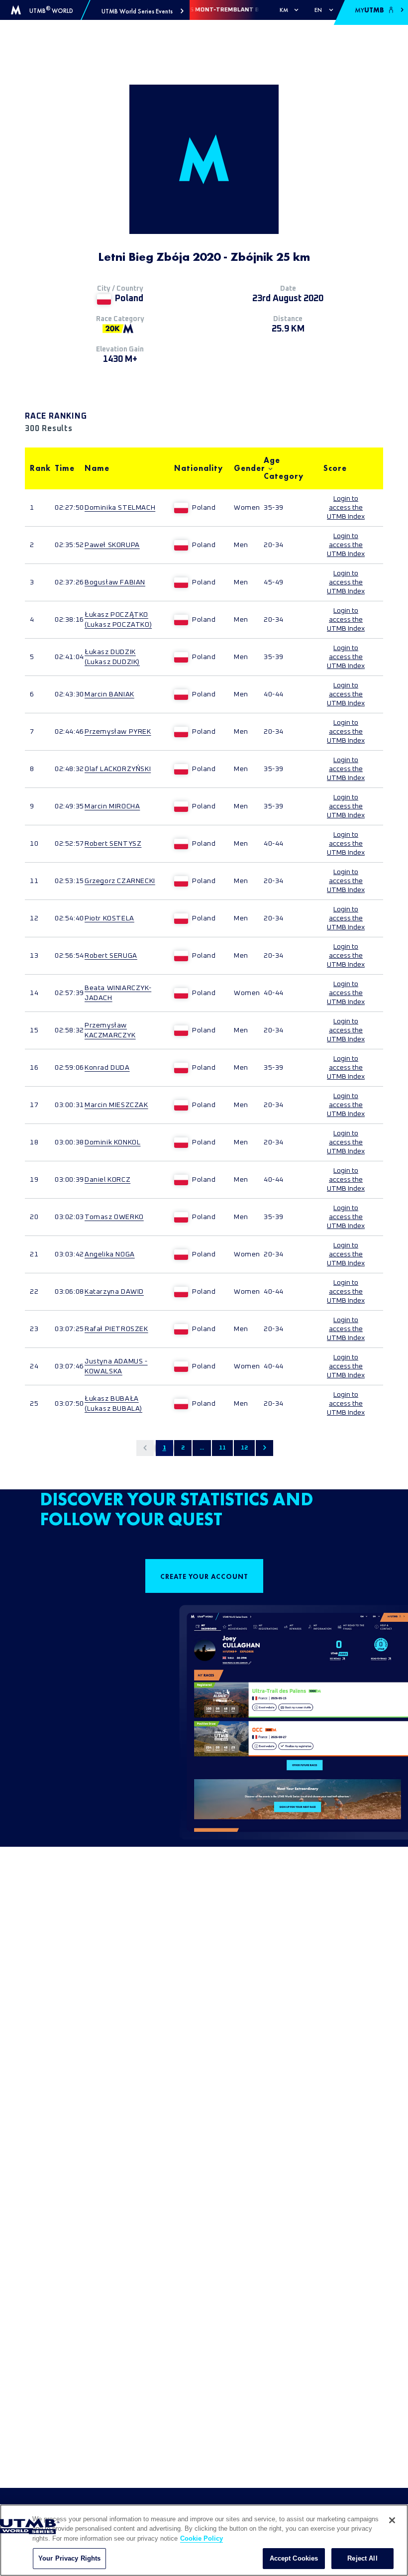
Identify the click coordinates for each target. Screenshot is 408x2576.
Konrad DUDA (107, 1068)
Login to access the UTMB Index (346, 508)
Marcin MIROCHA (112, 806)
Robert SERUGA (111, 956)
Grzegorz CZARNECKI (120, 881)
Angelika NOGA (110, 1254)
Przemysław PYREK (118, 732)
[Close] (392, 2520)
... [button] (202, 1448)
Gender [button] (244, 468)
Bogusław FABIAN (115, 582)
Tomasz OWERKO (114, 1217)
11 (222, 1448)
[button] (143, 11)
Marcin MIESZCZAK (116, 1105)
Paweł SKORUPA (112, 545)
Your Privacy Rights (69, 2558)
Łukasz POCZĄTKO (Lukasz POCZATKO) (118, 620)
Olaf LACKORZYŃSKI (118, 769)
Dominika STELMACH (120, 508)
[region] (204, 2540)
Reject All (362, 2558)
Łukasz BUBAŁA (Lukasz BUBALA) (113, 1404)
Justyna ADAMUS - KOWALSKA (116, 1366)
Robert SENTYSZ (113, 844)
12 (244, 1448)
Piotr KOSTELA (109, 918)
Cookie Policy (202, 2538)
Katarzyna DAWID (114, 1292)
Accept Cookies (294, 2558)
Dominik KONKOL (112, 1142)
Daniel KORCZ (107, 1180)
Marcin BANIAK (109, 694)
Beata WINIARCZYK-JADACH (118, 993)
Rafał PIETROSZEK (116, 1329)
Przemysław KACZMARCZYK (110, 1030)
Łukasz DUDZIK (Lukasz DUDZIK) (112, 657)
